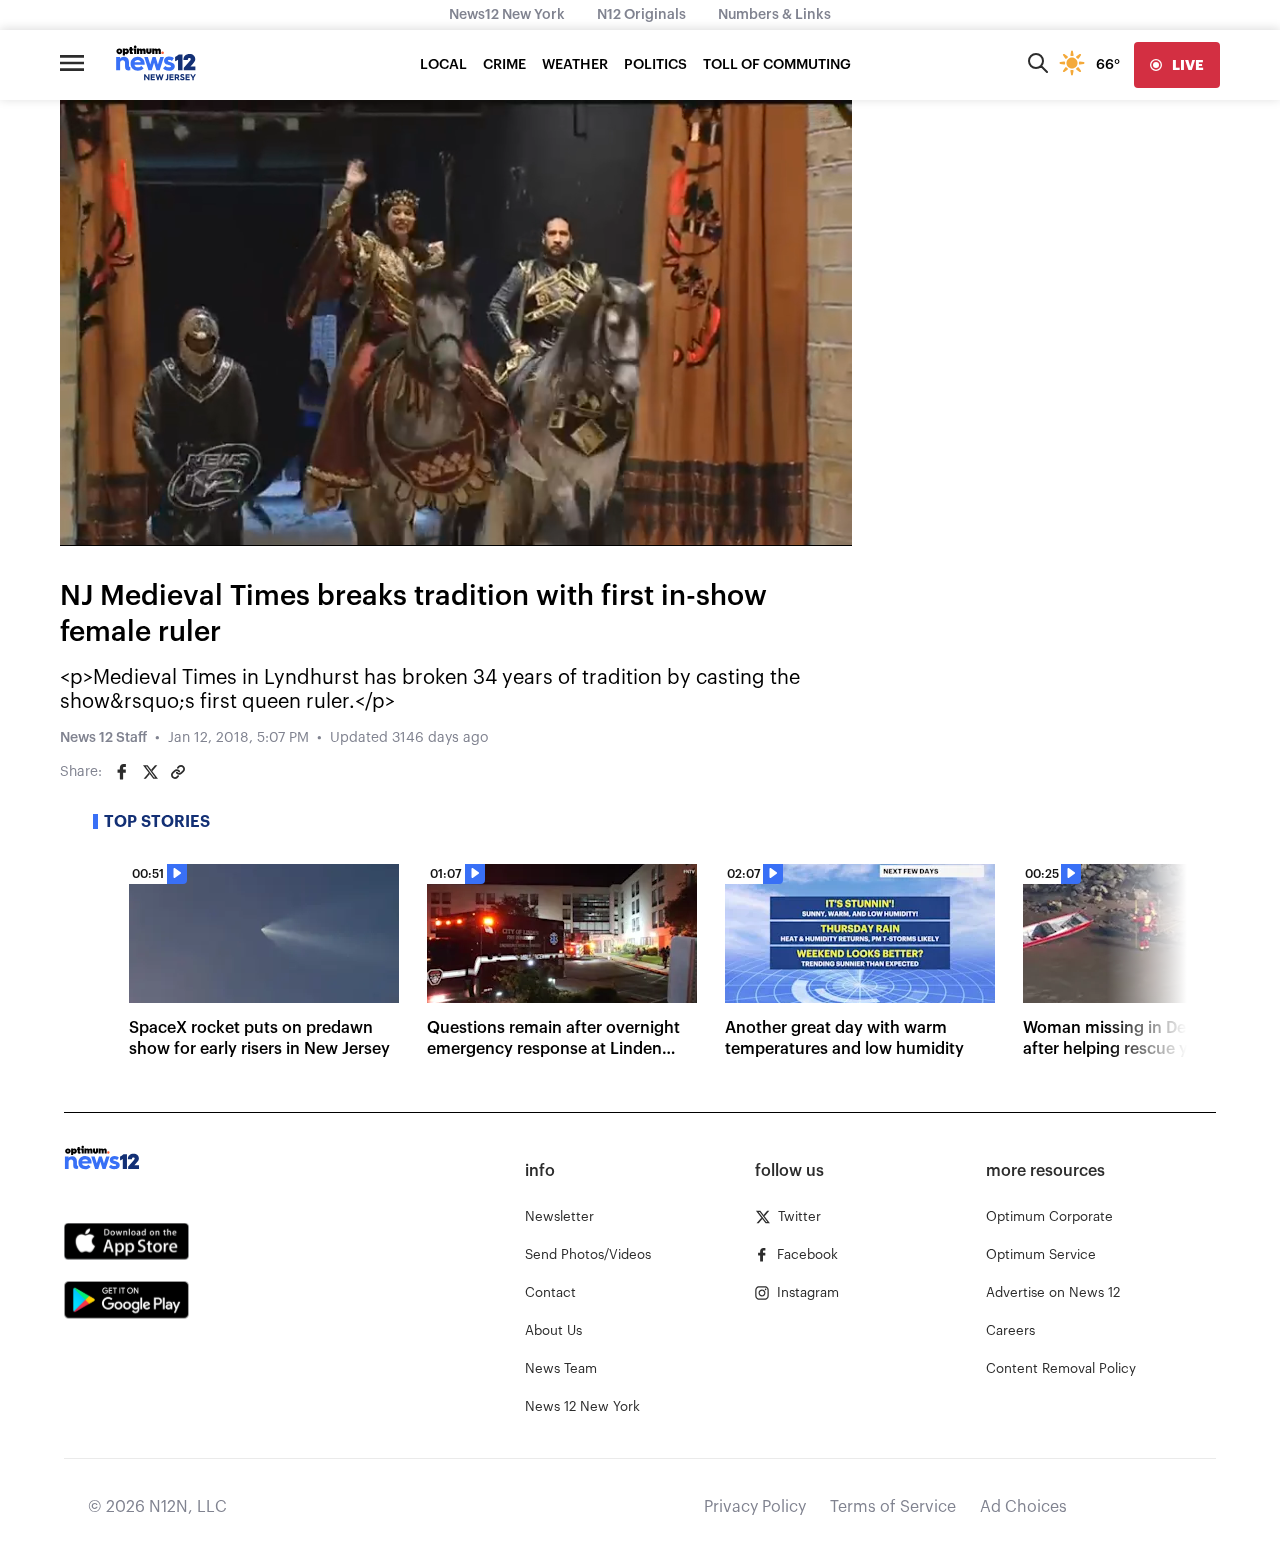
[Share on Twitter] (150, 772)
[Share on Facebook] (122, 772)
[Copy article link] (178, 772)
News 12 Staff (103, 738)
